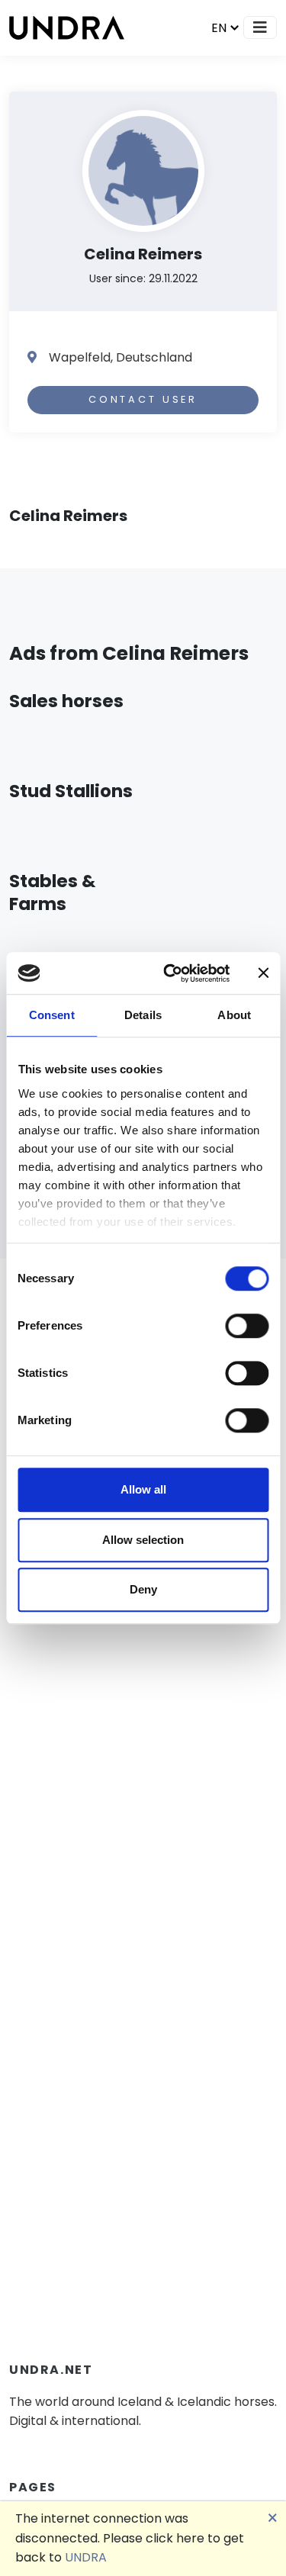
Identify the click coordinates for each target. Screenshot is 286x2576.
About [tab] (234, 1015)
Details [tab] (143, 1015)
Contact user (143, 399)
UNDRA (86, 2557)
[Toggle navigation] (260, 27)
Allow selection (143, 1540)
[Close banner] (263, 973)
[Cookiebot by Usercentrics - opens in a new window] (170, 973)
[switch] (247, 1326)
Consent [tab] (52, 1015)
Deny (143, 1589)
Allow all (143, 1489)
